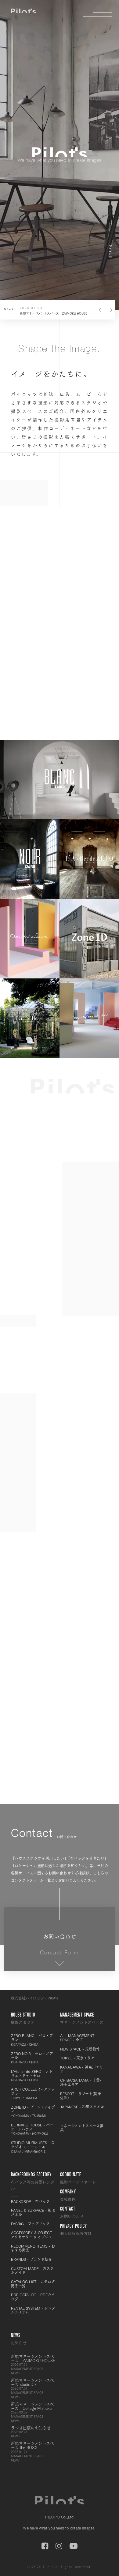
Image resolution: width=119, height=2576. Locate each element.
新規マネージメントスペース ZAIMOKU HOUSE (33, 2365)
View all (83, 707)
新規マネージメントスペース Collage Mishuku (32, 2412)
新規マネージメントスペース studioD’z (32, 2388)
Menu (103, 12)
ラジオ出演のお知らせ (31, 2432)
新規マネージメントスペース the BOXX (32, 2451)
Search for (78, 1290)
